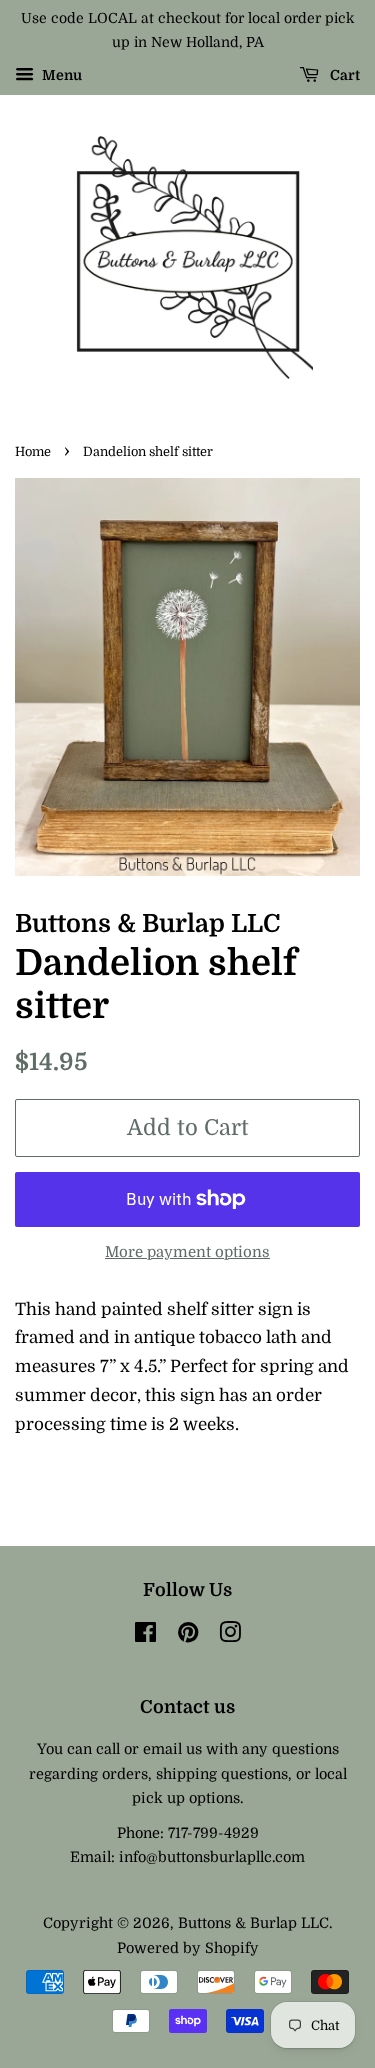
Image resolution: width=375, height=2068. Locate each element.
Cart (343, 75)
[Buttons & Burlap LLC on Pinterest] (188, 1636)
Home (33, 452)
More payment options (187, 1252)
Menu (60, 75)
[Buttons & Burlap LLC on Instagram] (230, 1636)
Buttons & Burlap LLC (253, 1923)
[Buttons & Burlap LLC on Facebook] (145, 1636)
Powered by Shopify (188, 1948)
